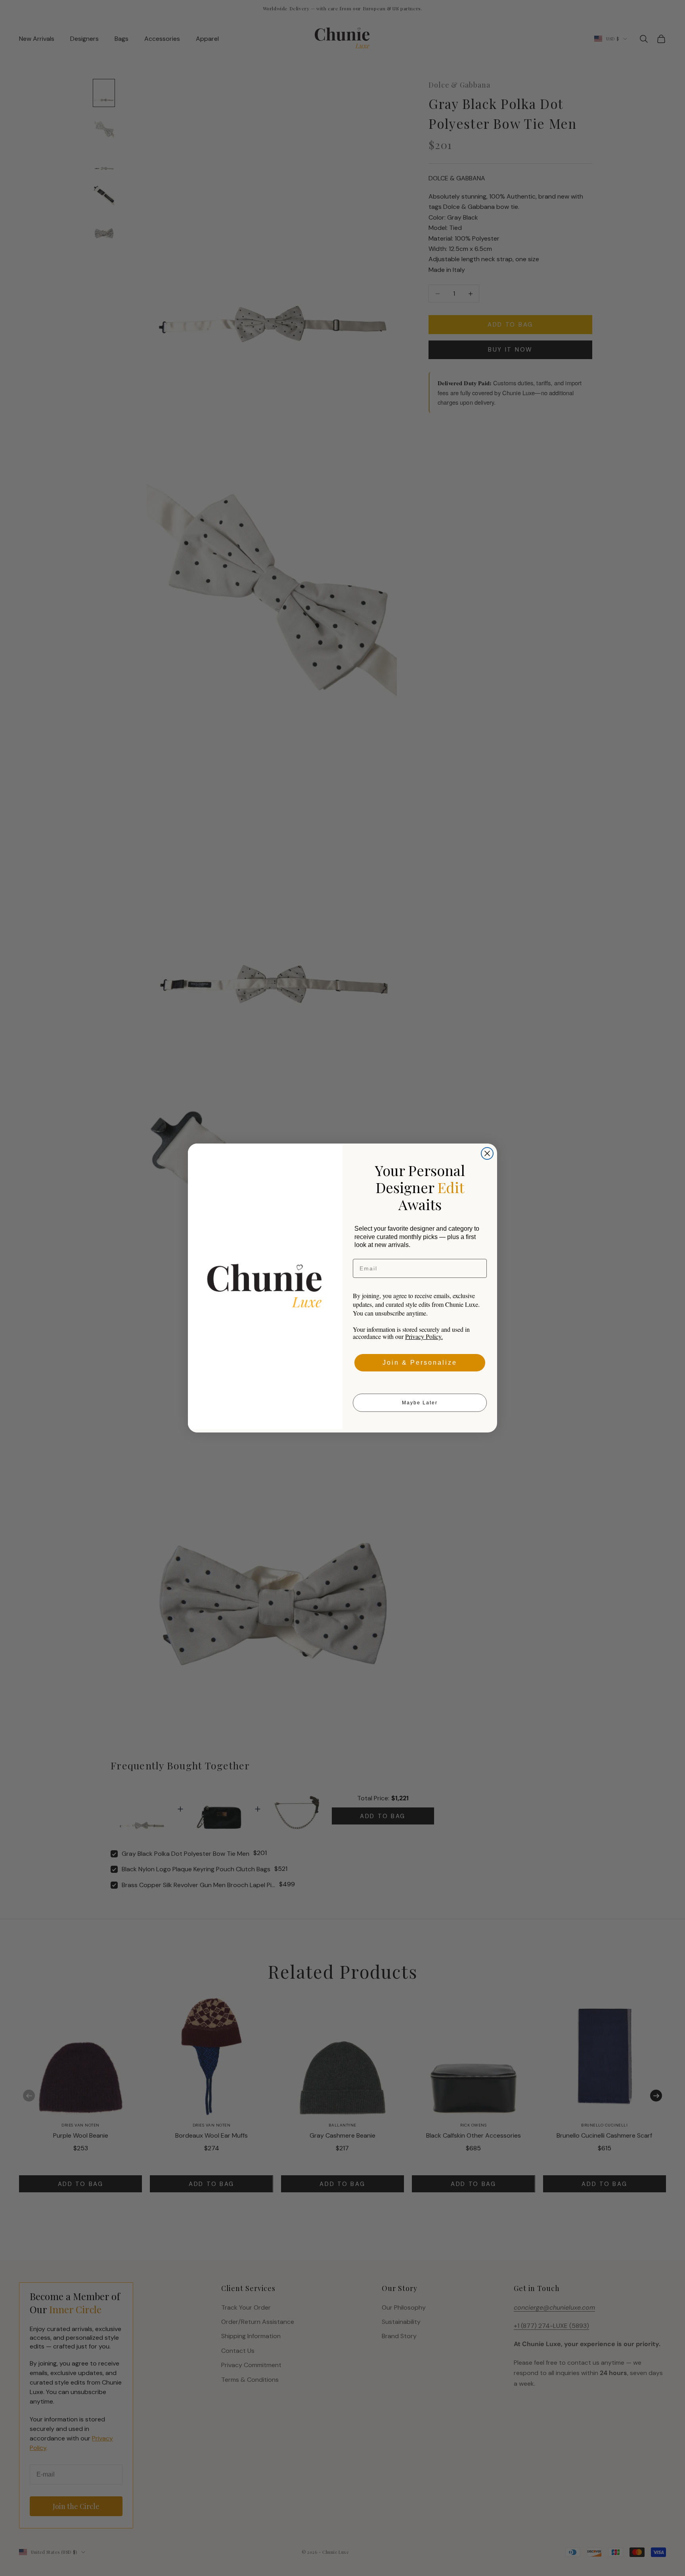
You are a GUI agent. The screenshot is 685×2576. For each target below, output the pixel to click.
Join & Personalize (420, 1363)
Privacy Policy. (424, 1336)
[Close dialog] (487, 1153)
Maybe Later (420, 1403)
